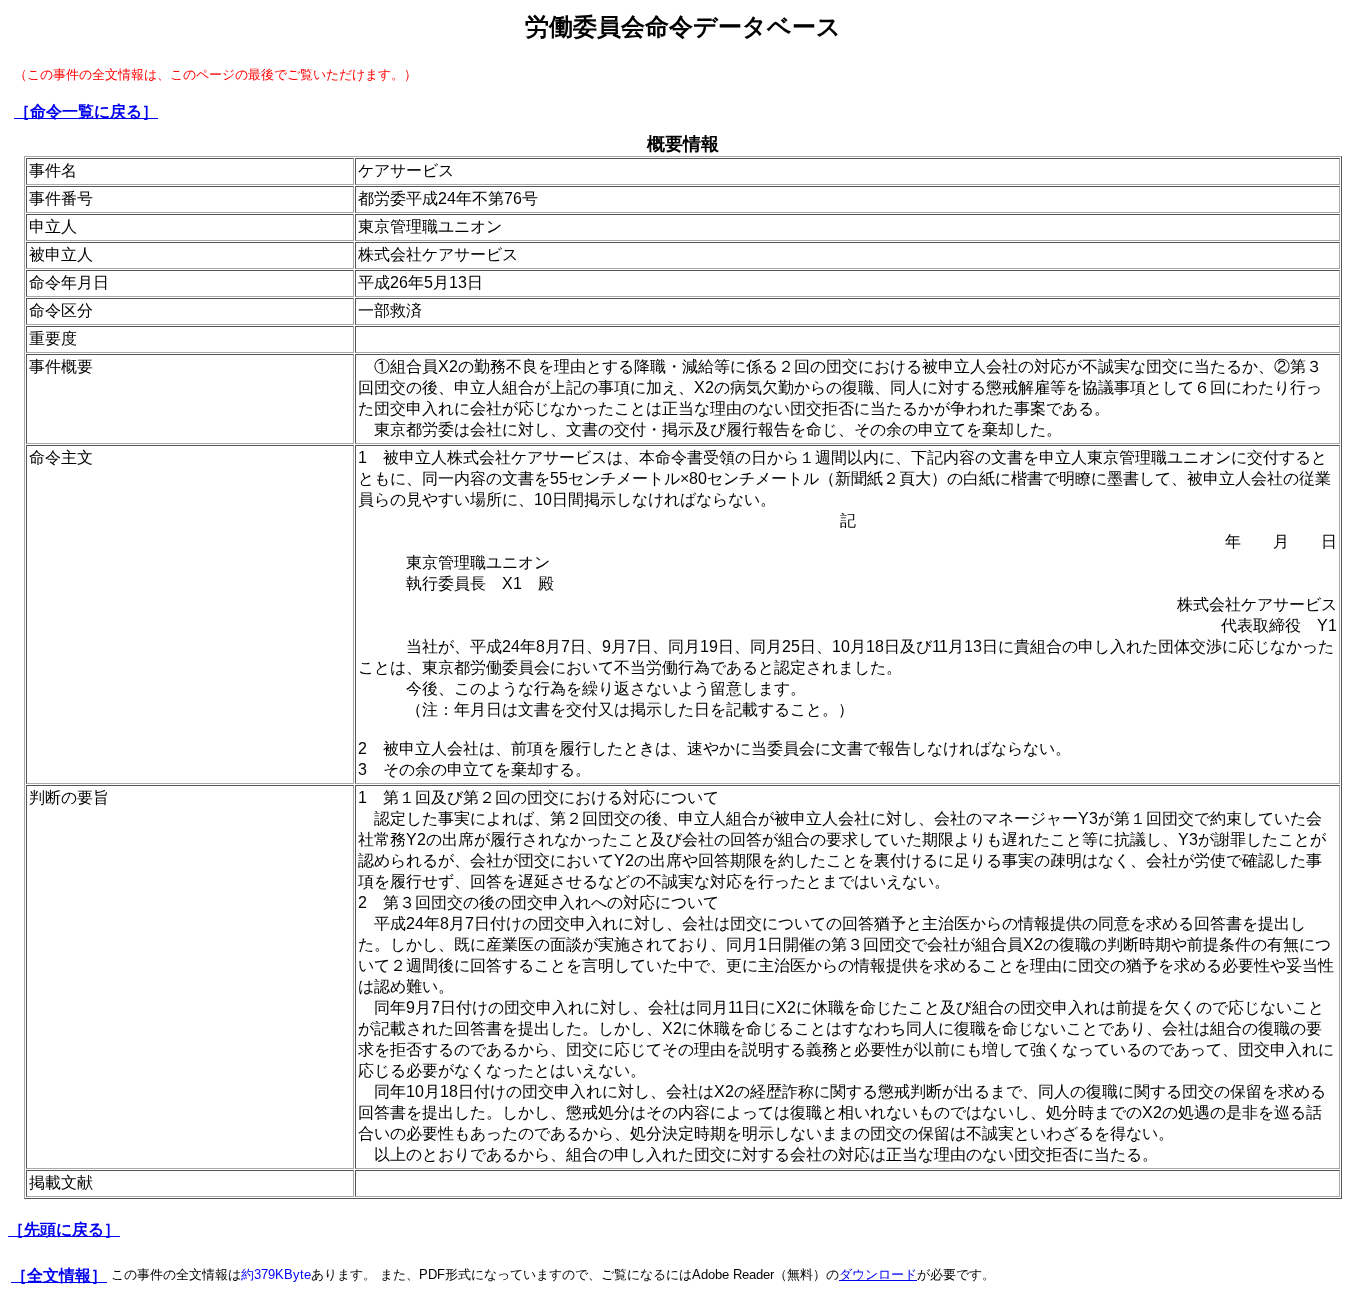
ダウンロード (878, 1274)
